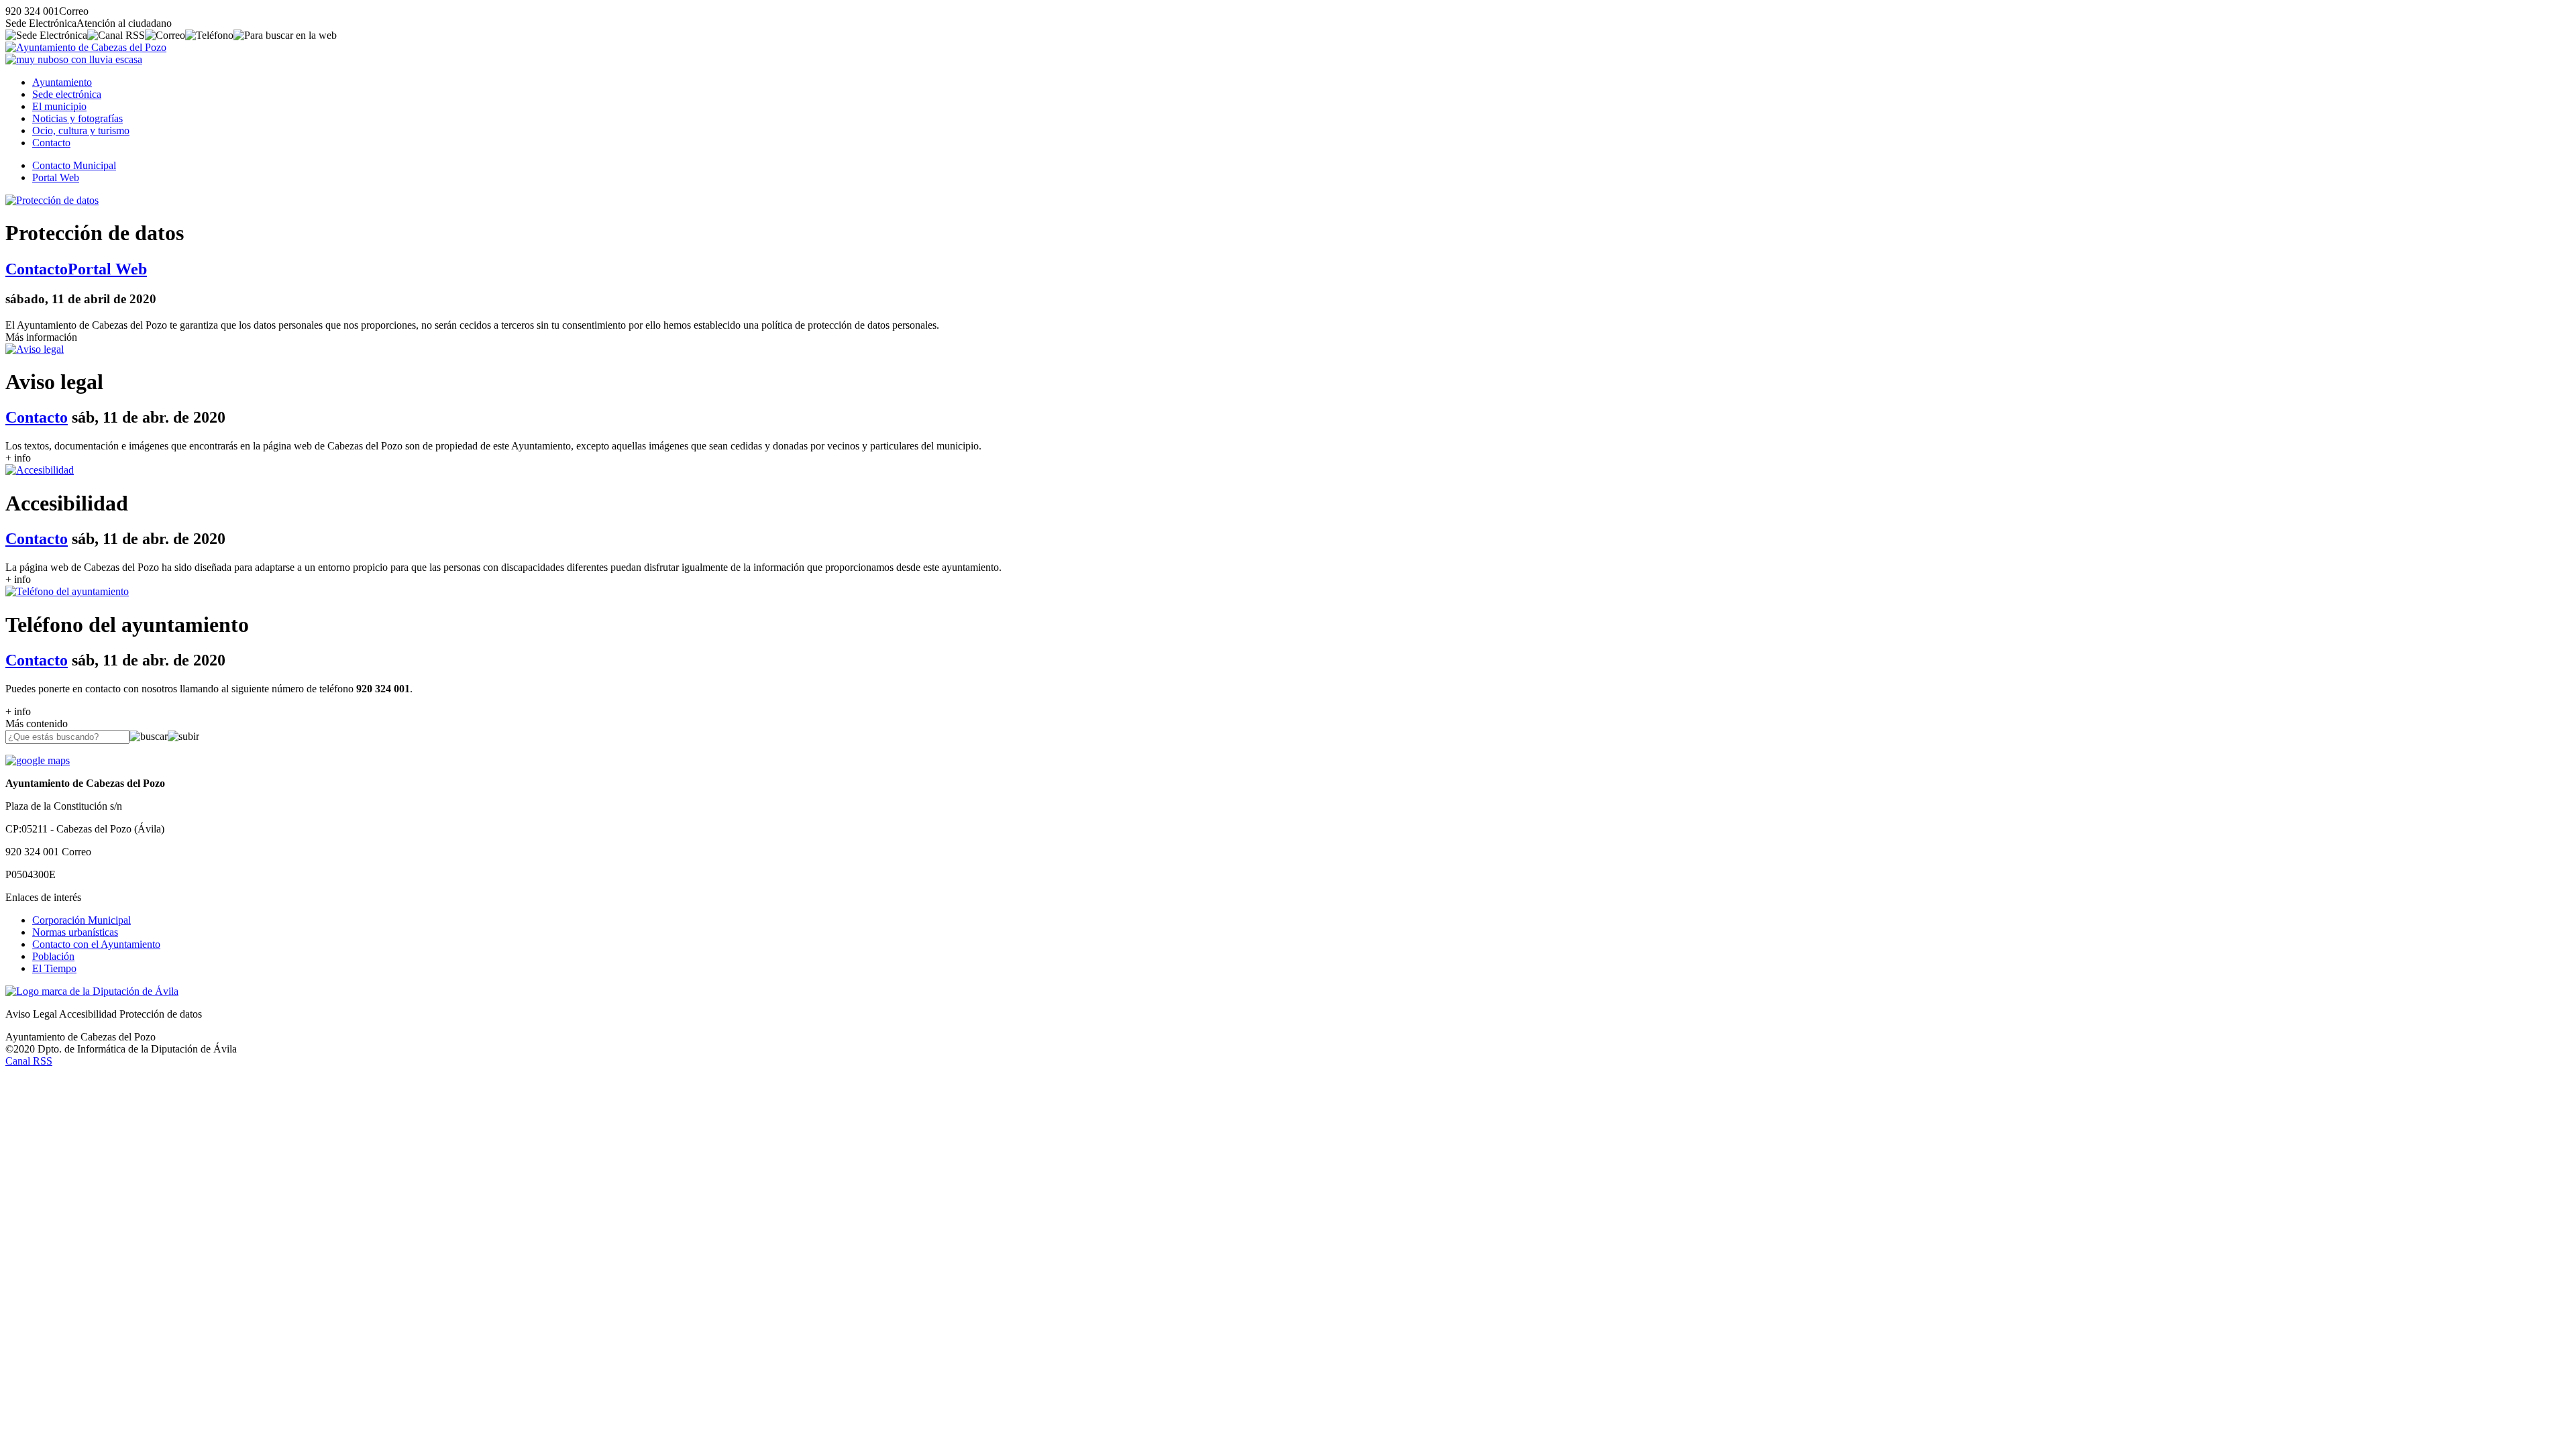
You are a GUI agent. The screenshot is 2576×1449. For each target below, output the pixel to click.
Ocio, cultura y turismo (81, 130)
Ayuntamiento (62, 82)
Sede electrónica (67, 94)
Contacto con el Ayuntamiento (96, 944)
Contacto (51, 143)
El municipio (59, 106)
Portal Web (56, 177)
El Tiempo (54, 968)
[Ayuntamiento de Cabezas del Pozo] (86, 47)
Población (53, 956)
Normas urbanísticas (75, 932)
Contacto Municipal (74, 165)
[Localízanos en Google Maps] (38, 760)
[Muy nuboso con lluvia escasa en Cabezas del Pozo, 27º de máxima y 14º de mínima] (74, 59)
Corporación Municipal (82, 920)
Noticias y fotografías (77, 118)
